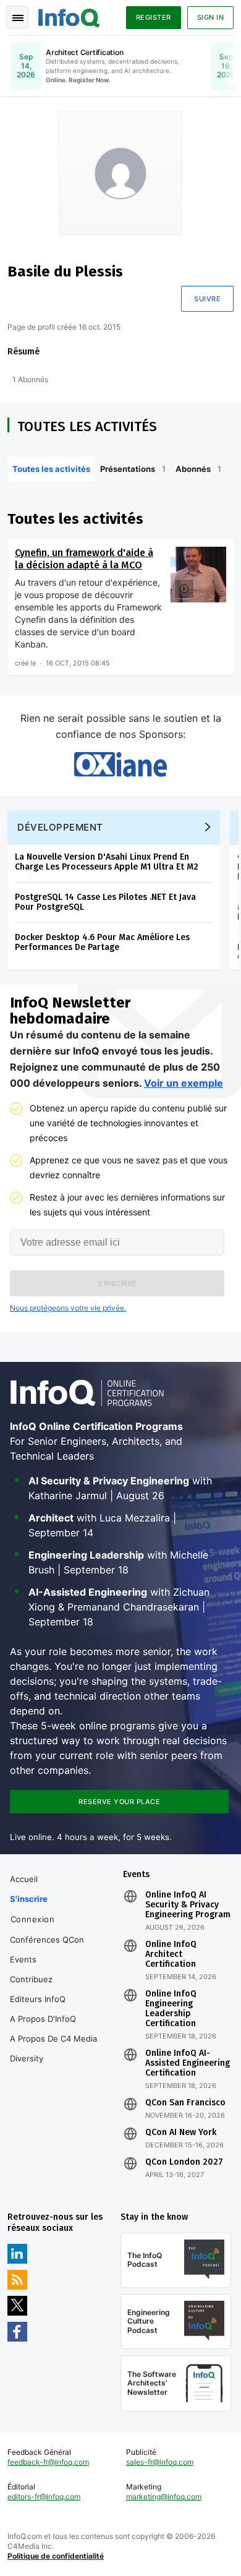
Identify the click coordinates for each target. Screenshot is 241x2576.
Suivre (207, 299)
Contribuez (31, 1979)
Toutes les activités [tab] (51, 469)
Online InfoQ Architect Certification (171, 1954)
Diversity (27, 2058)
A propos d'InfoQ (43, 2019)
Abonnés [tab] (198, 469)
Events (23, 1959)
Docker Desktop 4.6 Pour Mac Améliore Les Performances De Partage (102, 942)
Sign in (211, 17)
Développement (60, 827)
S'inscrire (29, 1899)
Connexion (33, 1919)
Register (154, 17)
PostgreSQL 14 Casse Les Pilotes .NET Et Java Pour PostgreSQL (105, 902)
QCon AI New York (181, 2133)
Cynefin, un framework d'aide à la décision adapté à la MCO (84, 559)
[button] (117, 1283)
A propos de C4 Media (53, 2039)
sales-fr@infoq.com (160, 2462)
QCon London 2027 (184, 2162)
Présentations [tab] (133, 469)
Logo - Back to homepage (69, 16)
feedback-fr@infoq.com (48, 2462)
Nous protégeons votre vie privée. (68, 1308)
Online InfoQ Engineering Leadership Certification (171, 2009)
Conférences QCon (47, 1940)
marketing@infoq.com (164, 2497)
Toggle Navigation (17, 17)
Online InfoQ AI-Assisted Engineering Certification (188, 2063)
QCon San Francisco (185, 2103)
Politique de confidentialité (56, 2556)
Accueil (24, 1879)
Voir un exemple (184, 1083)
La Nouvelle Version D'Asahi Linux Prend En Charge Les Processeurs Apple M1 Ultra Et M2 (107, 862)
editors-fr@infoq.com (44, 2497)
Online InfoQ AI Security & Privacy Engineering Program (188, 1905)
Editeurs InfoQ (38, 1999)
